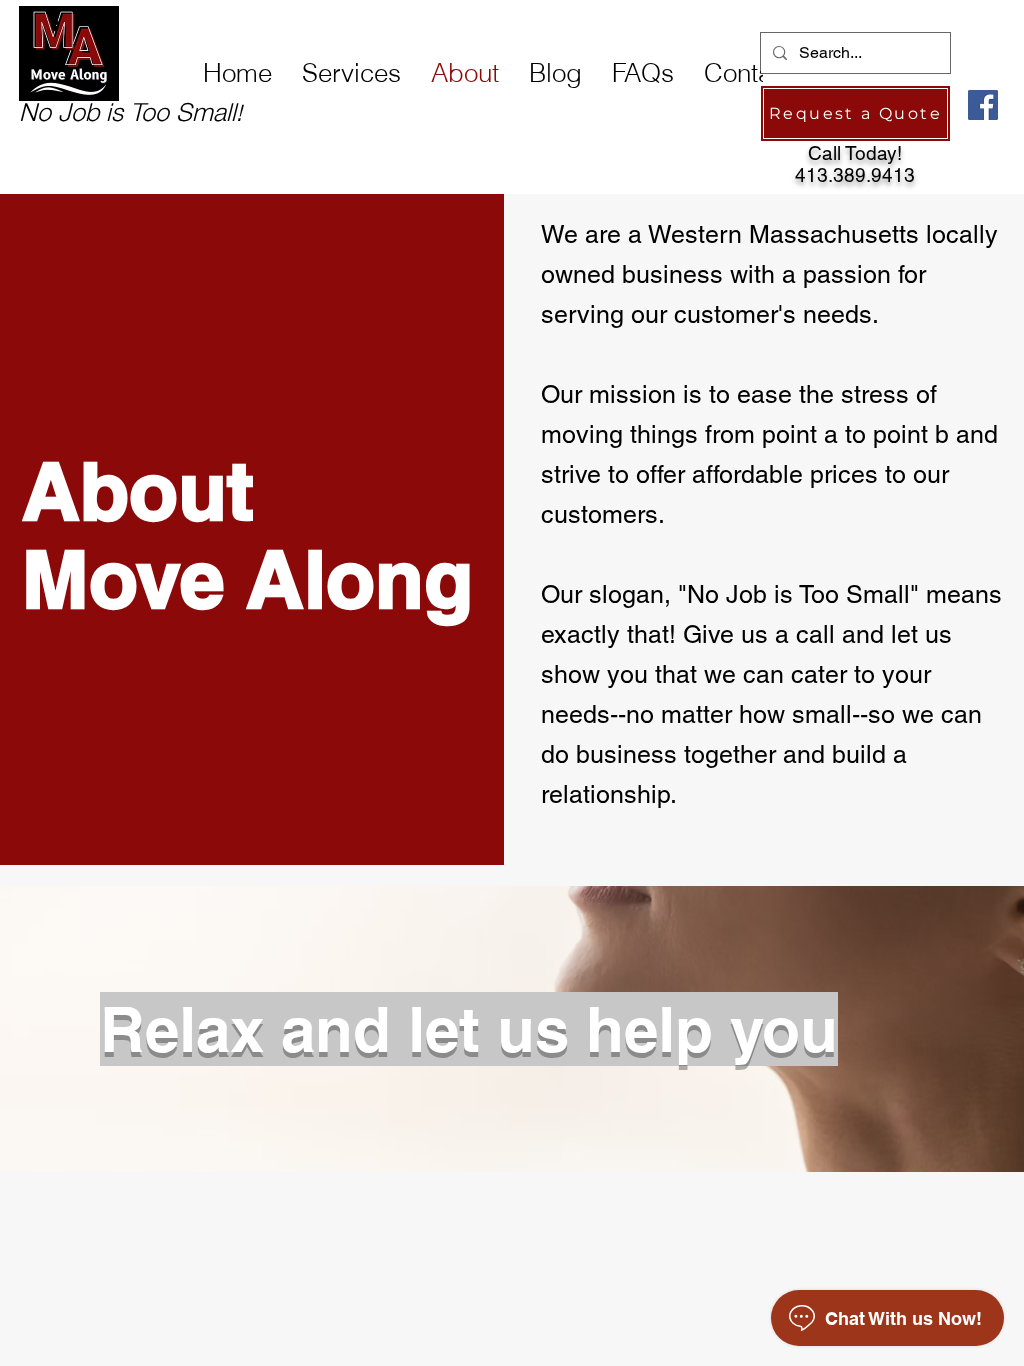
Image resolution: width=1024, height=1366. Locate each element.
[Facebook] (983, 105)
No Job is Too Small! (130, 109)
